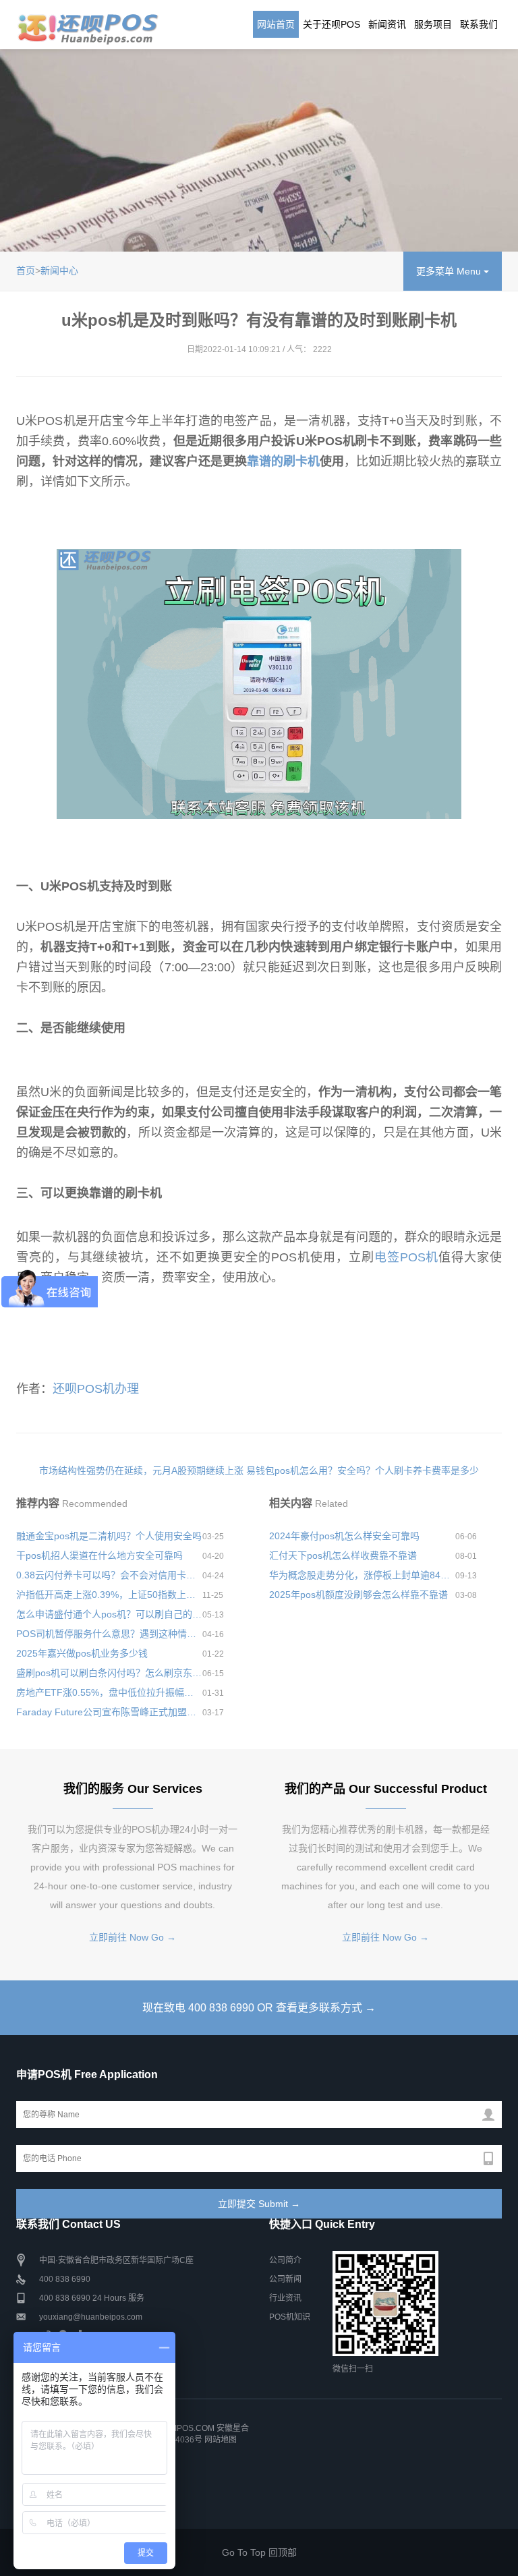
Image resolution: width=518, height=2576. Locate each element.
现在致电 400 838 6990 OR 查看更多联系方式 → (259, 2008)
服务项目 (433, 24)
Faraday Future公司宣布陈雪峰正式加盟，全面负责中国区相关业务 (109, 1712)
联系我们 (479, 24)
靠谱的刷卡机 (283, 461)
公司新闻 (285, 2279)
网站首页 (276, 24)
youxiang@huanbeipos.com (91, 2317)
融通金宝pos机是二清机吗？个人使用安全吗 (109, 1536)
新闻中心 (59, 270)
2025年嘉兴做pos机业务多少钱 (82, 1653)
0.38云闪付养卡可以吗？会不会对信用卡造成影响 (109, 1575)
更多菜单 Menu (450, 271)
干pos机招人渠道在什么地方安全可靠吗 (99, 1555)
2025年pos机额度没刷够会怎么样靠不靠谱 (358, 1595)
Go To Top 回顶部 (259, 2552)
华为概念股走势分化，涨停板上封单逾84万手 (362, 1575)
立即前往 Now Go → (133, 1937)
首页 (26, 270)
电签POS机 (407, 1257)
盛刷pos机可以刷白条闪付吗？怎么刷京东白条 (109, 1673)
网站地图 (221, 2440)
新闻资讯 (387, 24)
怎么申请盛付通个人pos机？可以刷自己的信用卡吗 (109, 1614)
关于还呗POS (332, 24)
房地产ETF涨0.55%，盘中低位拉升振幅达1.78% (109, 1692)
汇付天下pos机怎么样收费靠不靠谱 (343, 1555)
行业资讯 (285, 2298)
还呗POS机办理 (96, 1389)
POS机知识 (290, 2317)
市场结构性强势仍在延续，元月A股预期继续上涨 (141, 1470)
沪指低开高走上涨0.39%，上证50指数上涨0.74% (109, 1595)
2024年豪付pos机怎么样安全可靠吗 (344, 1536)
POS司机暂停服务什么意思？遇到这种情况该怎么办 (109, 1634)
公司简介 (285, 2260)
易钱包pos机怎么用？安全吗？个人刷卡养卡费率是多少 (363, 1470)
